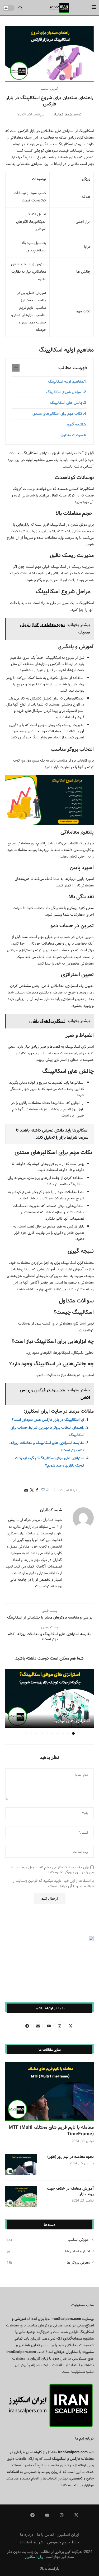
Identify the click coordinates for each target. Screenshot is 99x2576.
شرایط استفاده (32, 2542)
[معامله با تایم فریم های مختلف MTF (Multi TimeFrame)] (49, 2091)
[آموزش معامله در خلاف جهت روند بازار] (21, 2197)
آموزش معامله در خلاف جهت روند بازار (70, 2192)
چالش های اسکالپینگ (67, 403)
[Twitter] (76, 2515)
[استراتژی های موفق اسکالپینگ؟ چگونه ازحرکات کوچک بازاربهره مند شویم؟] (49, 1699)
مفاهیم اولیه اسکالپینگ (65, 382)
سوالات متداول (72, 435)
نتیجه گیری (75, 424)
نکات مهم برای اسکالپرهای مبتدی (58, 414)
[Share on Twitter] (32, 1490)
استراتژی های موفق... (71, 1721)
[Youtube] (47, 2515)
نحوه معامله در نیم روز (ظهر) (70, 2157)
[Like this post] (43, 1490)
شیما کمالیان (62, 114)
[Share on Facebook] (37, 1490)
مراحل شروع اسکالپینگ (65, 392)
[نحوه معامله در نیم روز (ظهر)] (21, 2165)
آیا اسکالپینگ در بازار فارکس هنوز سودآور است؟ (48, 1420)
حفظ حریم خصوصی (63, 2542)
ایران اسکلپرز (68, 2535)
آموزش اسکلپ (48, 2240)
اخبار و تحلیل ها (48, 2252)
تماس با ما (45, 2535)
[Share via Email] (26, 1490)
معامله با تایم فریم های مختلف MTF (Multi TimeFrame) (51, 2131)
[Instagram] (62, 2515)
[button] (10, 1702)
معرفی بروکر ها (48, 2263)
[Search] (20, 8)
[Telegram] (32, 2515)
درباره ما (27, 2535)
